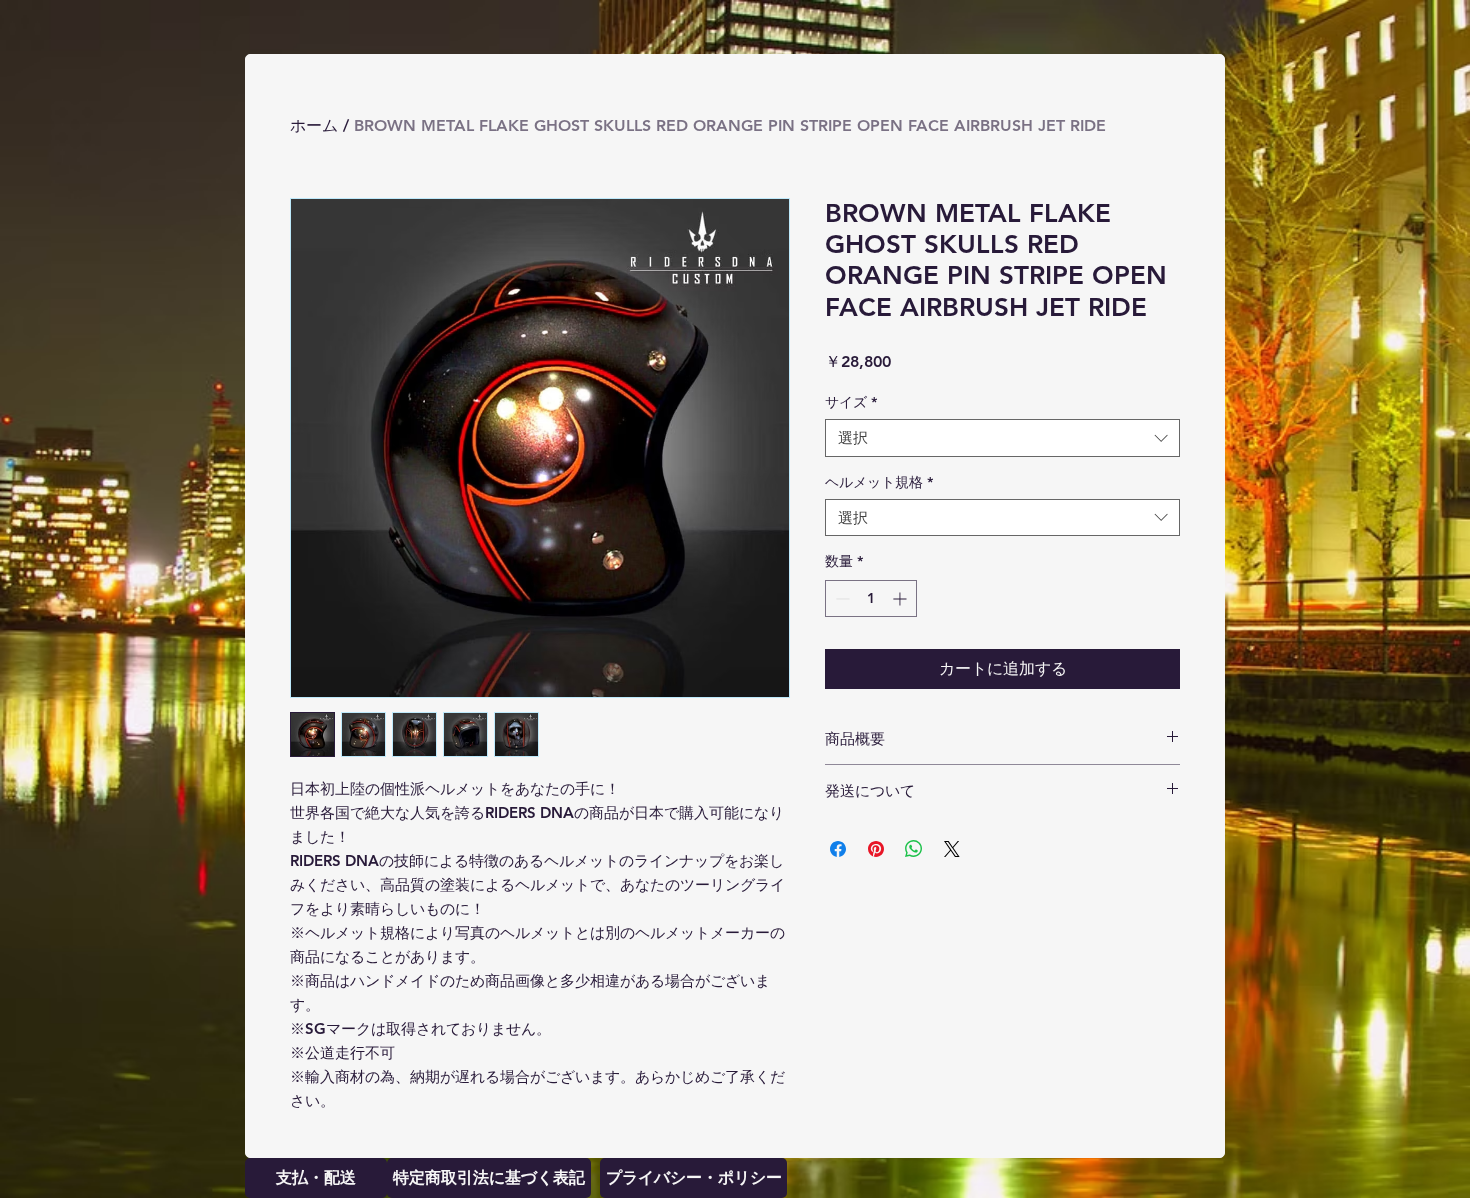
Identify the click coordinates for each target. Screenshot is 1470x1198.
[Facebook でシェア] (838, 849)
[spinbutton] (871, 598)
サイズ (851, 402)
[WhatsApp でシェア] (914, 849)
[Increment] (901, 598)
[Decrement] (840, 598)
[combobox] (1002, 438)
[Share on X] (952, 849)
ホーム (314, 125)
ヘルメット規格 (879, 482)
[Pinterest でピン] (876, 849)
